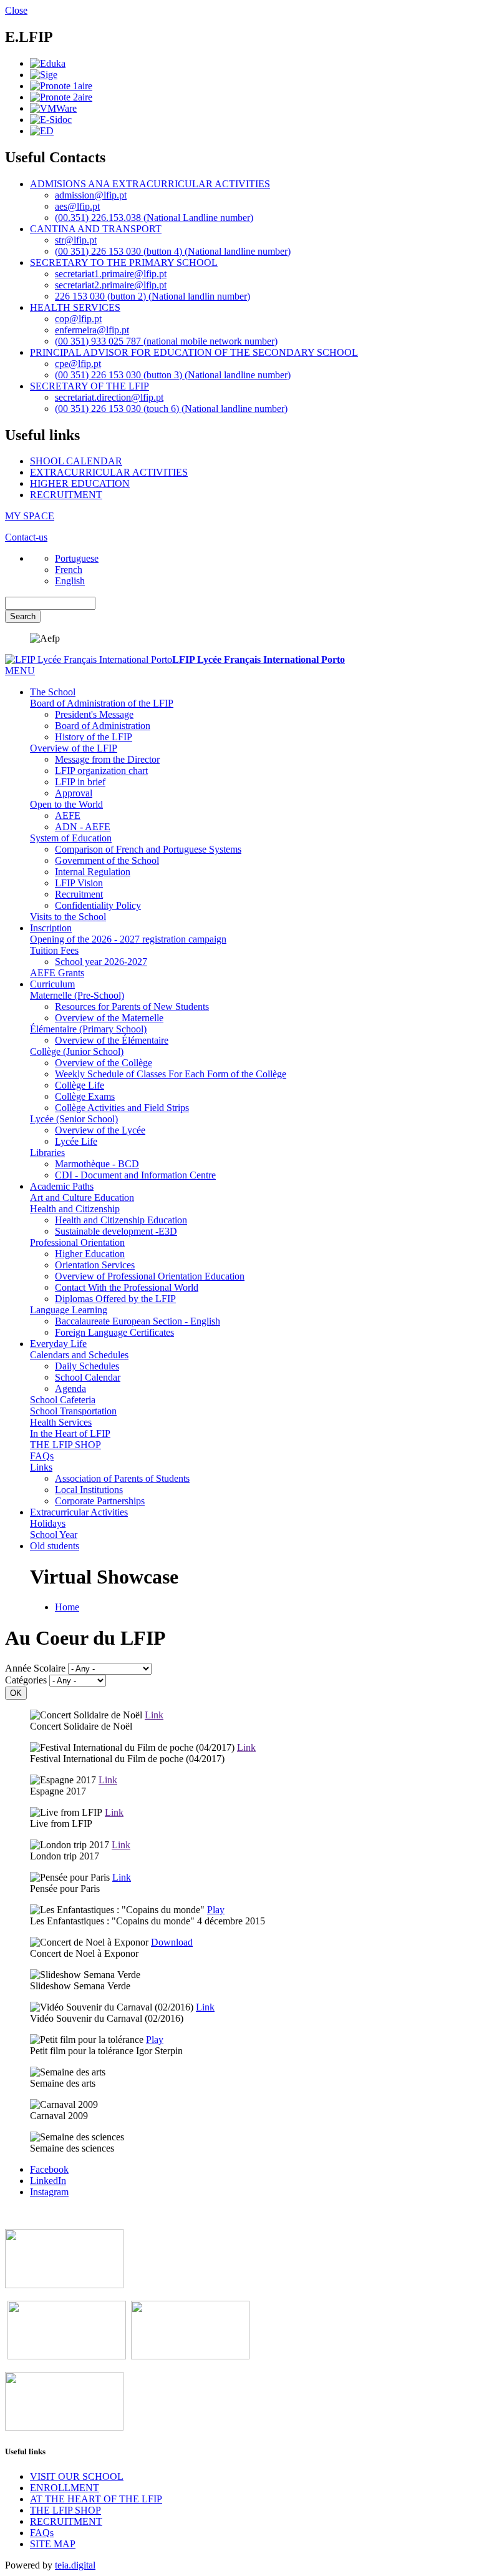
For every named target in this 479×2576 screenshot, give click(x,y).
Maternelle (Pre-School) (77, 995)
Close (16, 10)
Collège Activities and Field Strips (122, 1108)
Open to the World (66, 804)
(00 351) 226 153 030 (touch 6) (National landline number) (171, 409)
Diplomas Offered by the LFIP (115, 1299)
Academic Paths (62, 1186)
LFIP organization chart (101, 771)
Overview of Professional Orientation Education (150, 1276)
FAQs (42, 1456)
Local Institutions (89, 1490)
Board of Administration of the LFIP (102, 703)
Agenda (70, 1388)
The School (53, 692)
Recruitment (79, 894)
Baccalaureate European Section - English (138, 1321)
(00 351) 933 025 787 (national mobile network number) (166, 341)
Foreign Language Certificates (114, 1332)
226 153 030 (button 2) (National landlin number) (152, 296)
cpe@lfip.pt (78, 364)
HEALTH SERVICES (75, 307)
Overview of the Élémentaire (112, 1040)
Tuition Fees (54, 950)
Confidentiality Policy (98, 905)
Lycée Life (76, 1141)
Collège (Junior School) (77, 1051)
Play (216, 1910)
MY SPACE (30, 516)
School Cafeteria (63, 1400)
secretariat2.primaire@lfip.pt (111, 285)
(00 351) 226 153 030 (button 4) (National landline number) (173, 251)
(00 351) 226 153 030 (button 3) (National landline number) (173, 375)
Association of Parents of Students (122, 1478)
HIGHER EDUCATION (80, 483)
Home (67, 1607)
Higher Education (90, 1254)
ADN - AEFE (83, 827)
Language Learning (69, 1310)
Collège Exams (85, 1096)
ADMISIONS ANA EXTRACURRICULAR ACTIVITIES (150, 184)
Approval (74, 793)
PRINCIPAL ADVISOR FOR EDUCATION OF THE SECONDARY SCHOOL (194, 352)
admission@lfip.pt (91, 195)
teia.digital (75, 2565)
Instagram (49, 2192)
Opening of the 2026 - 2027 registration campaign (128, 939)
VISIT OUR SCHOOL (77, 2476)
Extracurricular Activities (79, 1512)
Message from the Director (107, 759)
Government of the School (107, 860)
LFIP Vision (79, 883)
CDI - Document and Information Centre (135, 1175)
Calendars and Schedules (79, 1355)
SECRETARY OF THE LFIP (90, 386)
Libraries (47, 1153)
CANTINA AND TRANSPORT (96, 229)
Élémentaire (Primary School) (88, 1029)
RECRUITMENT (66, 495)
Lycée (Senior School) (74, 1119)
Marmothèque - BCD (97, 1164)
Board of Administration (103, 726)
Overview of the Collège (104, 1063)
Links (41, 1467)
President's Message (94, 714)
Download (172, 1942)
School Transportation (73, 1411)
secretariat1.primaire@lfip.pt (111, 274)
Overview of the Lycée (100, 1130)
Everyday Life (58, 1344)
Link (154, 1715)
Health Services (61, 1422)
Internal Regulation (93, 872)
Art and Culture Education (82, 1197)
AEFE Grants (57, 973)
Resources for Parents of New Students (132, 1006)
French (69, 570)
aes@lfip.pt (77, 206)
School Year (54, 1535)
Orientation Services (95, 1265)
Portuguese (77, 558)
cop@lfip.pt (78, 319)
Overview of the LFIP (74, 748)
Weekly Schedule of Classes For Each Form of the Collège (171, 1074)
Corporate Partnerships (100, 1501)
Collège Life (80, 1085)
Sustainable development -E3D (116, 1231)
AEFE (68, 815)
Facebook (49, 2169)
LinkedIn (48, 2181)
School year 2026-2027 (101, 962)
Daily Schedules (87, 1366)
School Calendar (88, 1377)
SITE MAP (53, 2544)
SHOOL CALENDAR (76, 461)
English (70, 581)
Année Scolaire (35, 1668)
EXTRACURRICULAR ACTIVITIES (109, 472)
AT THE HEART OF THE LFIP (96, 2499)
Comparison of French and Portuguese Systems (148, 849)
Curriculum (52, 984)
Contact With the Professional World (127, 1287)
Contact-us (26, 537)
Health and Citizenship (75, 1209)
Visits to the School (68, 917)
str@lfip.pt (76, 240)
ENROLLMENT (65, 2488)
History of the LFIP (94, 737)
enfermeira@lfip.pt (92, 330)
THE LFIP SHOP (65, 1445)
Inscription (51, 928)
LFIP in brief (80, 782)
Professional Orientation (77, 1242)
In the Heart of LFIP (70, 1433)
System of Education (71, 838)
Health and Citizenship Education (121, 1220)
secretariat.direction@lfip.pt (109, 397)
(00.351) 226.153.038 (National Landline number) (154, 218)
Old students (55, 1546)
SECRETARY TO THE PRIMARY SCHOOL (124, 262)
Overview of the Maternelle (109, 1018)
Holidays (48, 1523)
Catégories (26, 1680)
